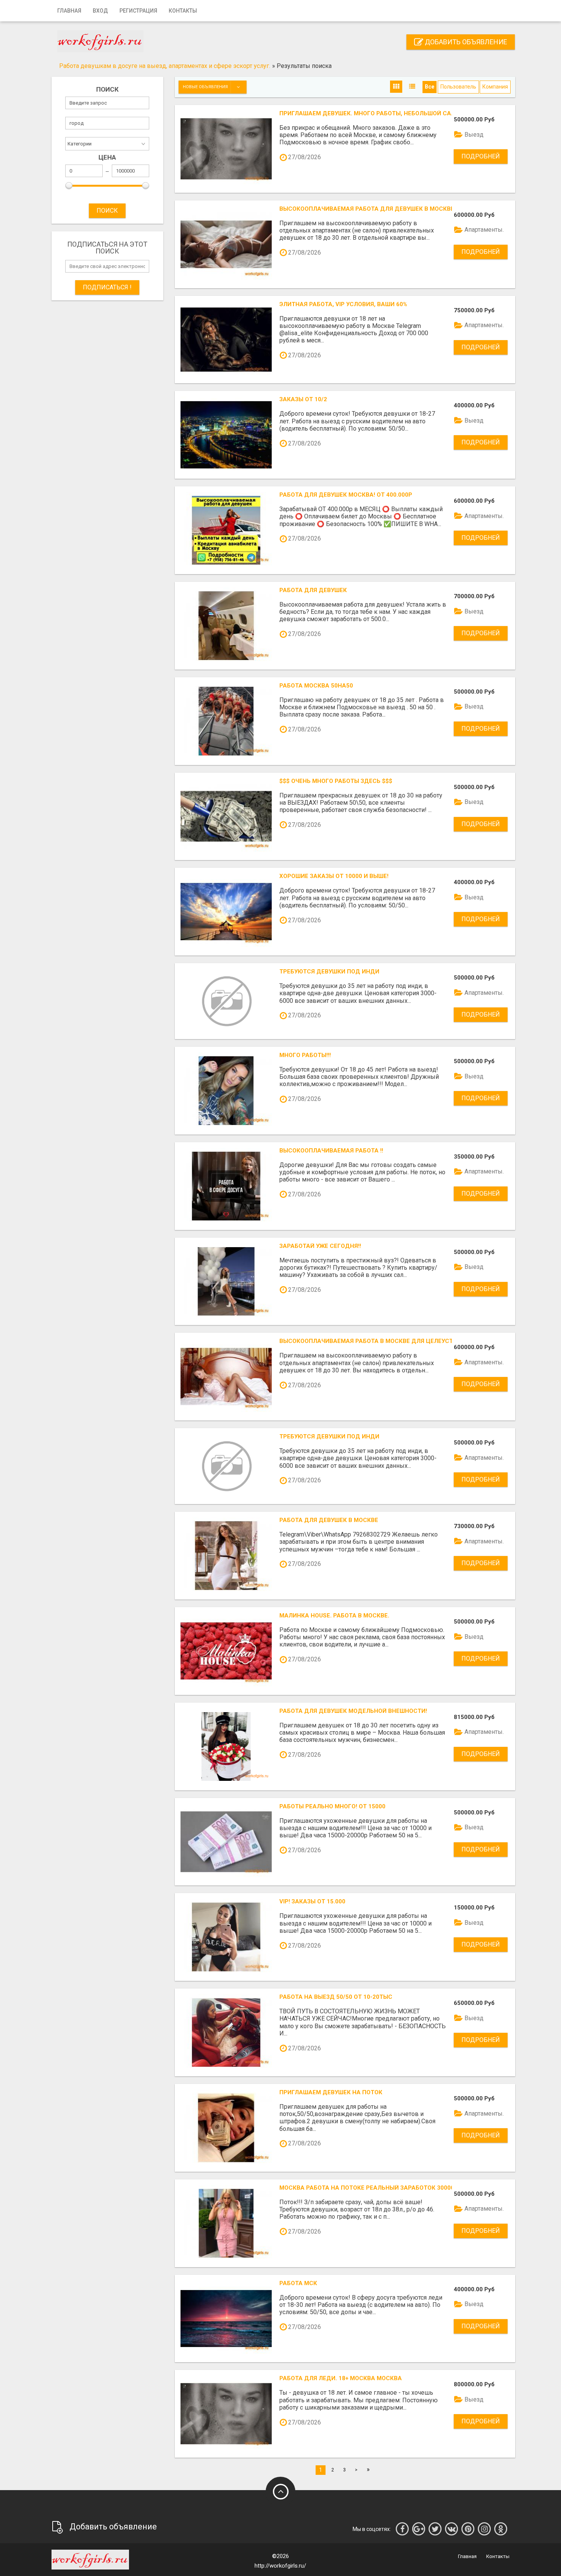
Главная (69, 11)
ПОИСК (107, 211)
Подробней (481, 156)
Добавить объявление (465, 42)
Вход (100, 11)
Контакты (183, 11)
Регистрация (138, 11)
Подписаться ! (107, 287)
